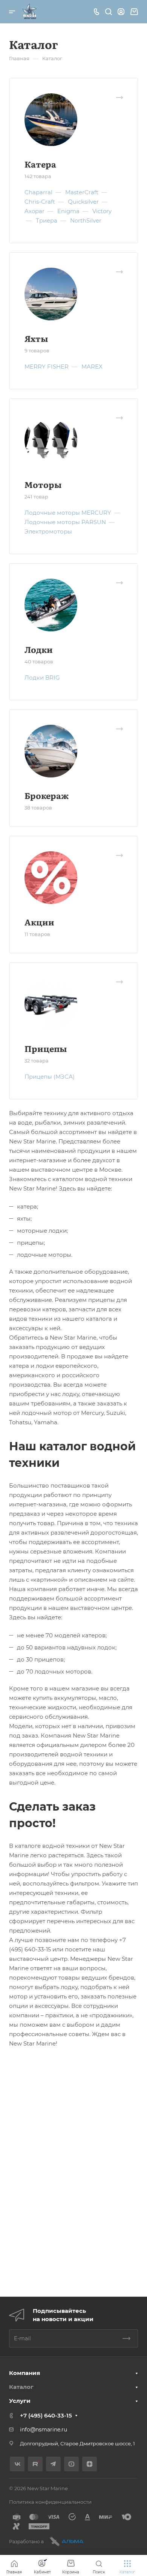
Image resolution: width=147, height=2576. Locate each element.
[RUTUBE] (35, 2464)
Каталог (21, 2387)
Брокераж (47, 795)
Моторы (43, 484)
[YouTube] (71, 2464)
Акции (39, 922)
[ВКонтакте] (17, 2464)
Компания (24, 2373)
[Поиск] (108, 12)
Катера (40, 164)
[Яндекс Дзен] (90, 2464)
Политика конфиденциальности (50, 2502)
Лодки (39, 649)
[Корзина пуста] (134, 12)
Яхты (36, 338)
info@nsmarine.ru (44, 2430)
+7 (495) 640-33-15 (46, 2415)
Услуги (20, 2401)
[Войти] (121, 12)
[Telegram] (53, 2464)
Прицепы (46, 1048)
